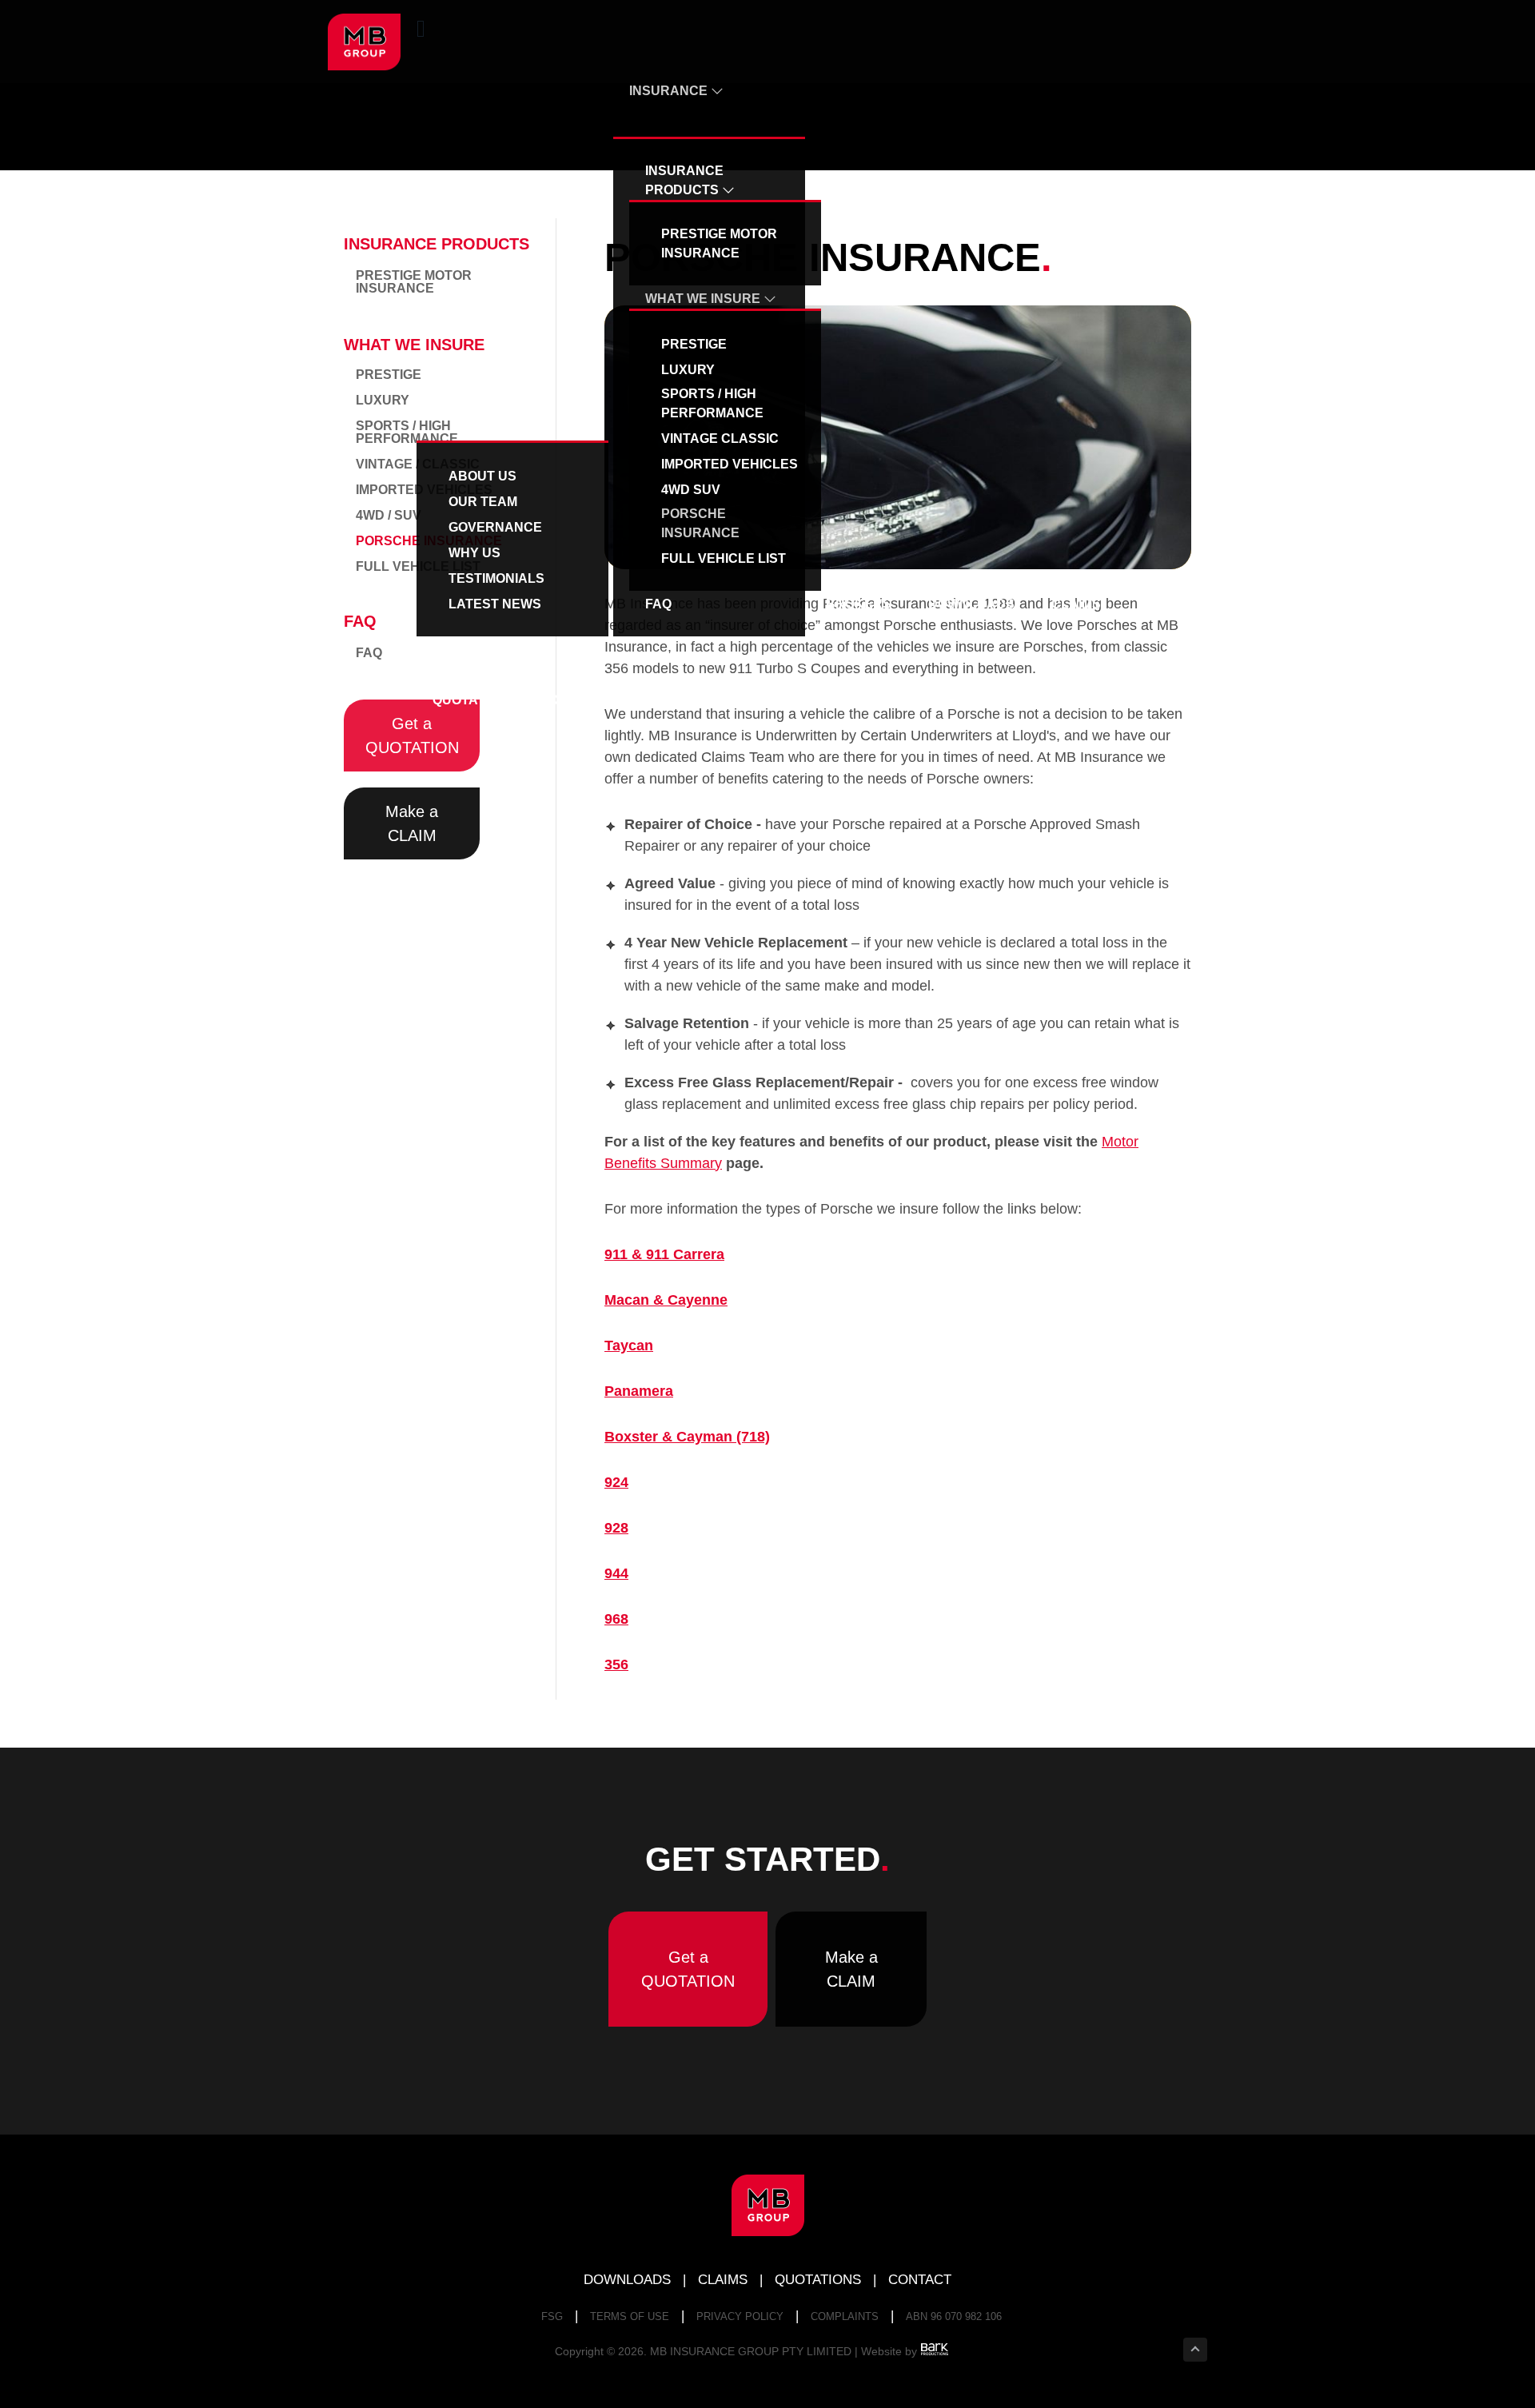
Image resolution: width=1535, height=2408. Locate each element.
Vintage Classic (720, 439)
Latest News (495, 604)
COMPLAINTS (845, 2316)
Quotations (474, 700)
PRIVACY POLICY (740, 2316)
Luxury (688, 370)
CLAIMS (723, 2280)
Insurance (670, 91)
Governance (495, 527)
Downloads (971, 604)
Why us (474, 553)
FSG (552, 2316)
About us (468, 395)
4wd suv (691, 490)
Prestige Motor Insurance (719, 243)
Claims (1076, 604)
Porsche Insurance (700, 523)
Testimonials (496, 578)
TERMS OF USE (630, 2316)
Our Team (483, 502)
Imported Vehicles (730, 464)
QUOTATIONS (818, 2280)
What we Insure (704, 299)
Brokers (859, 604)
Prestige (694, 344)
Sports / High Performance (712, 403)
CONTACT (920, 2280)
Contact (585, 700)
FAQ (658, 604)
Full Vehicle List (724, 558)
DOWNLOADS (627, 2280)
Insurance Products (684, 180)
